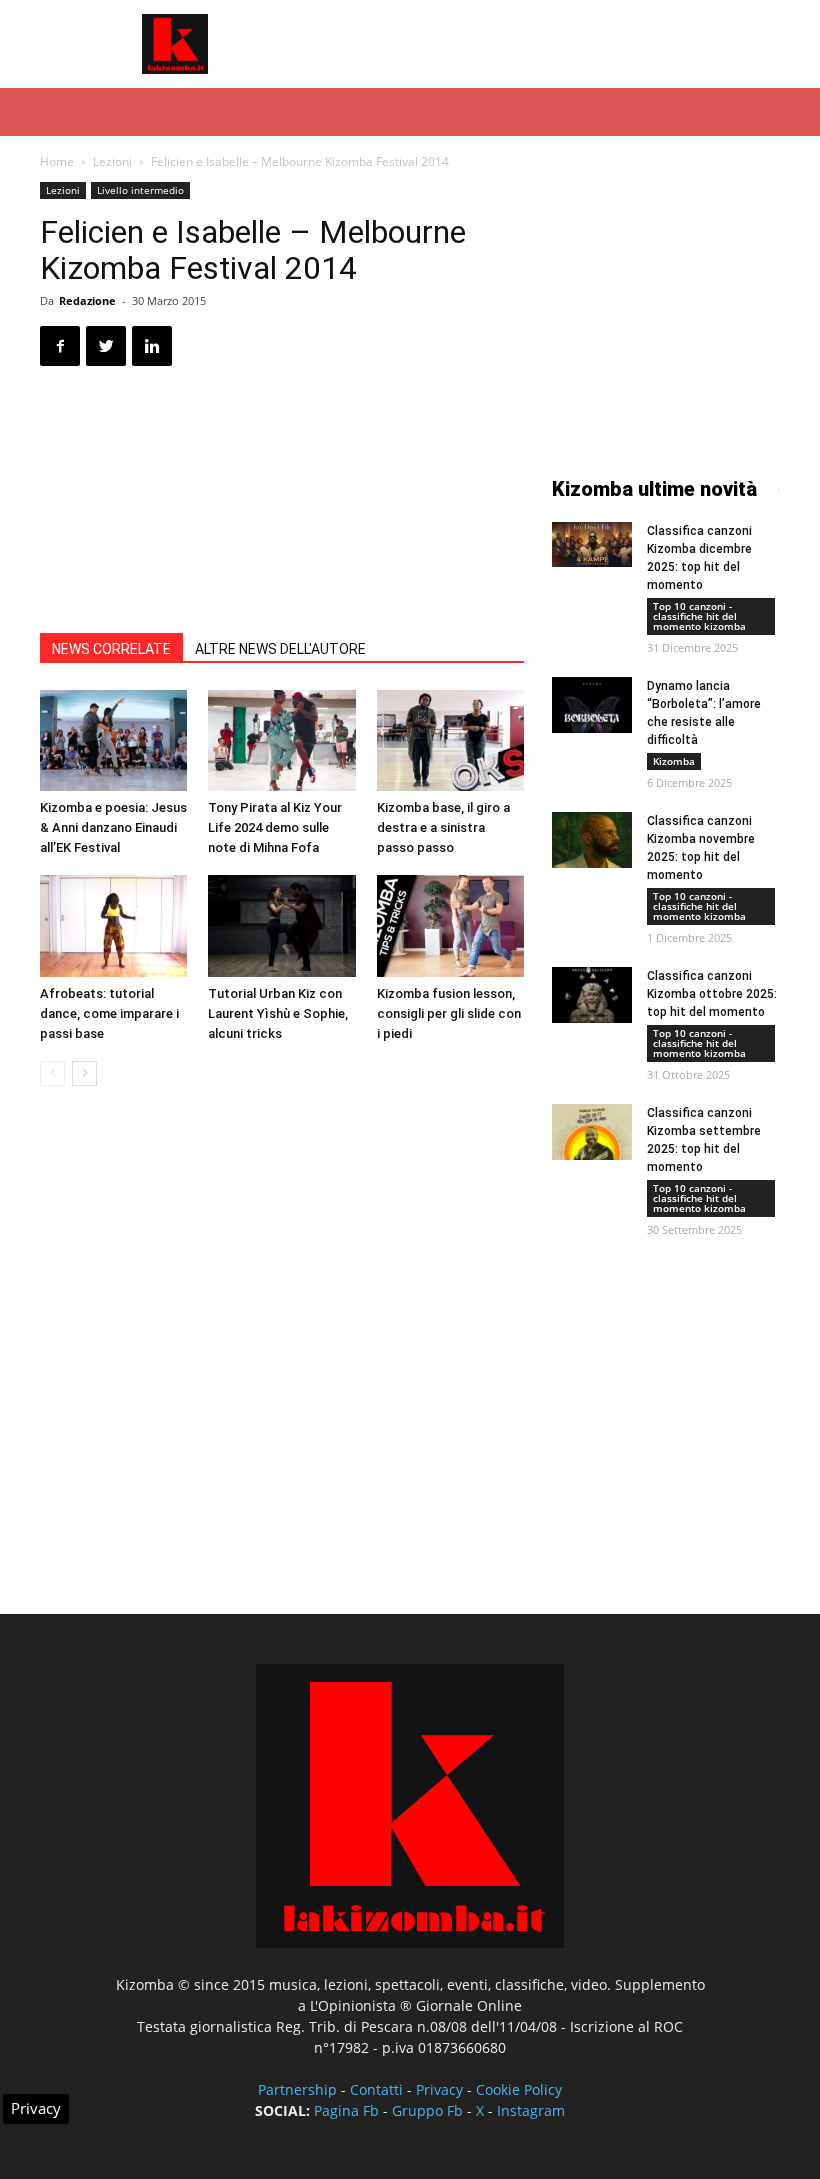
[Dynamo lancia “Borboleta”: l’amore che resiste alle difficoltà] (592, 705)
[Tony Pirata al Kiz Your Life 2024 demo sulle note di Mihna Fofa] (281, 740)
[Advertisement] (545, 44)
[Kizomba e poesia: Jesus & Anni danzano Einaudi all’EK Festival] (113, 740)
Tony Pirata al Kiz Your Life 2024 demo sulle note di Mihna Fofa (275, 827)
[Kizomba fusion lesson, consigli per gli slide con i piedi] (450, 925)
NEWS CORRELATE (111, 649)
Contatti (376, 2089)
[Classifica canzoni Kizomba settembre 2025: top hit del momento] (592, 1132)
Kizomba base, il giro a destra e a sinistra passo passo (443, 827)
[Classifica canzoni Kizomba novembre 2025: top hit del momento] (592, 840)
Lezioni (112, 161)
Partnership (297, 2089)
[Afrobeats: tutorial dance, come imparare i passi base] (113, 925)
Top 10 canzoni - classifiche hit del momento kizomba (699, 616)
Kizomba (674, 761)
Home (57, 161)
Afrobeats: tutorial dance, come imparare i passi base (109, 1013)
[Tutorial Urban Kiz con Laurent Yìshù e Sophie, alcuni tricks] (281, 925)
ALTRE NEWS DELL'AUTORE (280, 649)
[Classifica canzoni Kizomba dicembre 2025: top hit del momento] (592, 544)
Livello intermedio (140, 190)
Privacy (439, 2089)
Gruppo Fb (427, 2110)
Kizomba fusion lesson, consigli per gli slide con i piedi (449, 1013)
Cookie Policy (519, 2089)
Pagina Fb (346, 2110)
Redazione (87, 300)
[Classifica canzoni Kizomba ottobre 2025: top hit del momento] (592, 995)
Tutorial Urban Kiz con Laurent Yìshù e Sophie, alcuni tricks (278, 1013)
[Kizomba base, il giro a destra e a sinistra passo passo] (450, 740)
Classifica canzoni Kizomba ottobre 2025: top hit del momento (712, 994)
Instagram (531, 2110)
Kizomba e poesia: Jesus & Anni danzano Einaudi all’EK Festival (113, 827)
